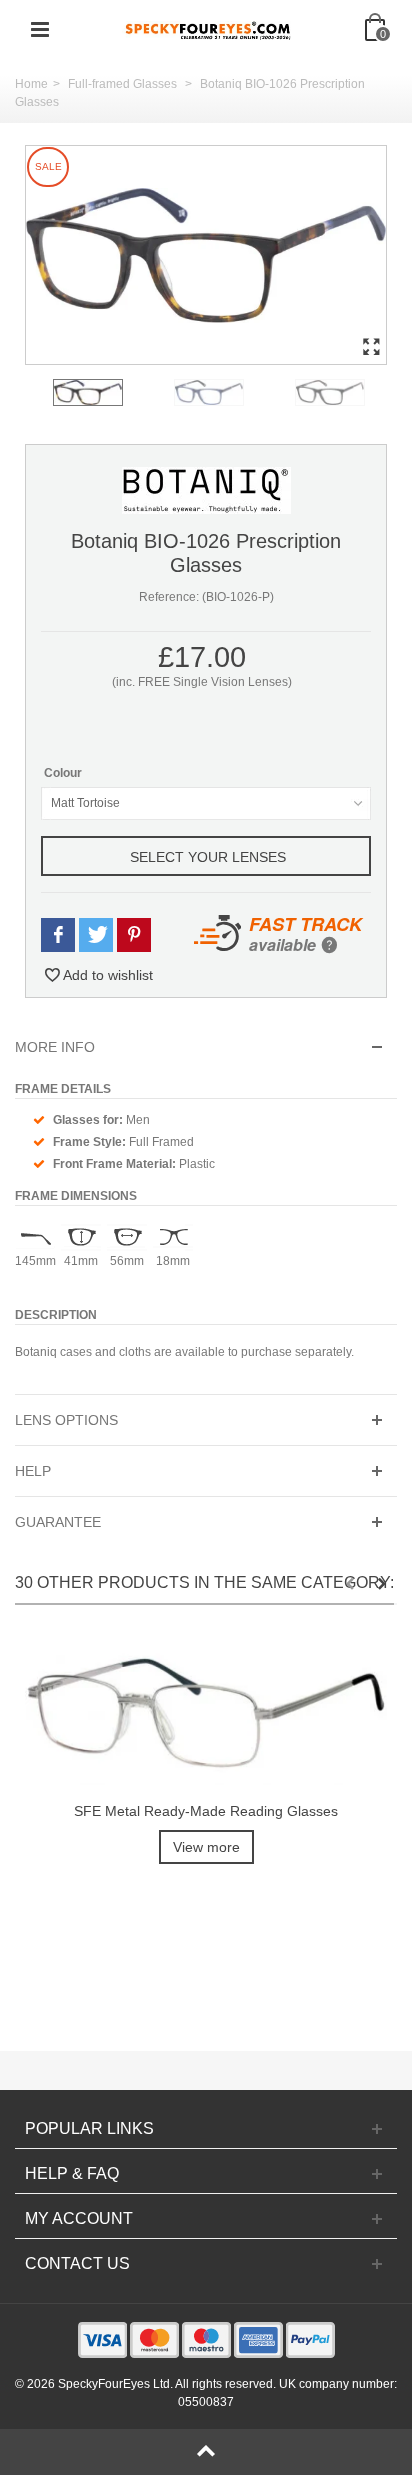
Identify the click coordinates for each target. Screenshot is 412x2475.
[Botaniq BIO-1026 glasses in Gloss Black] (351, 392)
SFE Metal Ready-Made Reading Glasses (206, 1811)
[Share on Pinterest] (134, 935)
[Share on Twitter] (96, 935)
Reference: (169, 597)
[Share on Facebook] (58, 935)
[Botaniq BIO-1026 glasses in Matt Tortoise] (206, 255)
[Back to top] (206, 2452)
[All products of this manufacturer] (206, 490)
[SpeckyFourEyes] (208, 29)
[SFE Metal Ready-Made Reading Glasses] (206, 1712)
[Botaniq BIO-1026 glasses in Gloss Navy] (230, 392)
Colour (64, 773)
